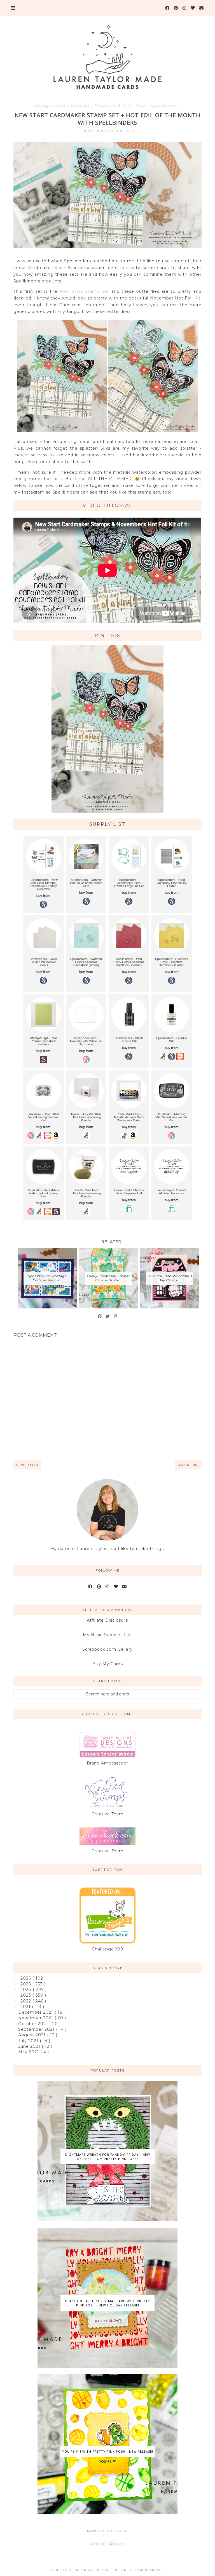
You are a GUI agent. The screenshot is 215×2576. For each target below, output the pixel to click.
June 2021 (30, 2046)
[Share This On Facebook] (100, 1316)
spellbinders (166, 105)
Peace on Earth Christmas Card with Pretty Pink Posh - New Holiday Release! (108, 2303)
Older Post (188, 1465)
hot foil (122, 105)
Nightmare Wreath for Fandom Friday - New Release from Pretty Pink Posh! (107, 2157)
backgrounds (51, 105)
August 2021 (33, 2035)
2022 (26, 2001)
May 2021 (29, 2052)
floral (102, 105)
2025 (26, 1984)
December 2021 (36, 2012)
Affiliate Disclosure (107, 1620)
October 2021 (34, 2024)
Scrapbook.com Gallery (107, 1649)
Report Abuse (107, 2544)
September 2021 (37, 2029)
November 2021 (36, 2018)
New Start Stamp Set (84, 291)
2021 (26, 2007)
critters (81, 105)
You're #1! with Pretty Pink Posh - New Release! (108, 2451)
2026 (26, 1978)
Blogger (119, 2531)
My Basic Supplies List (107, 1635)
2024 (27, 1990)
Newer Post (27, 1465)
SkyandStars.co (147, 2570)
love (142, 105)
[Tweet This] (108, 1316)
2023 (26, 1995)
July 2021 (29, 2041)
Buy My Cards (108, 1664)
